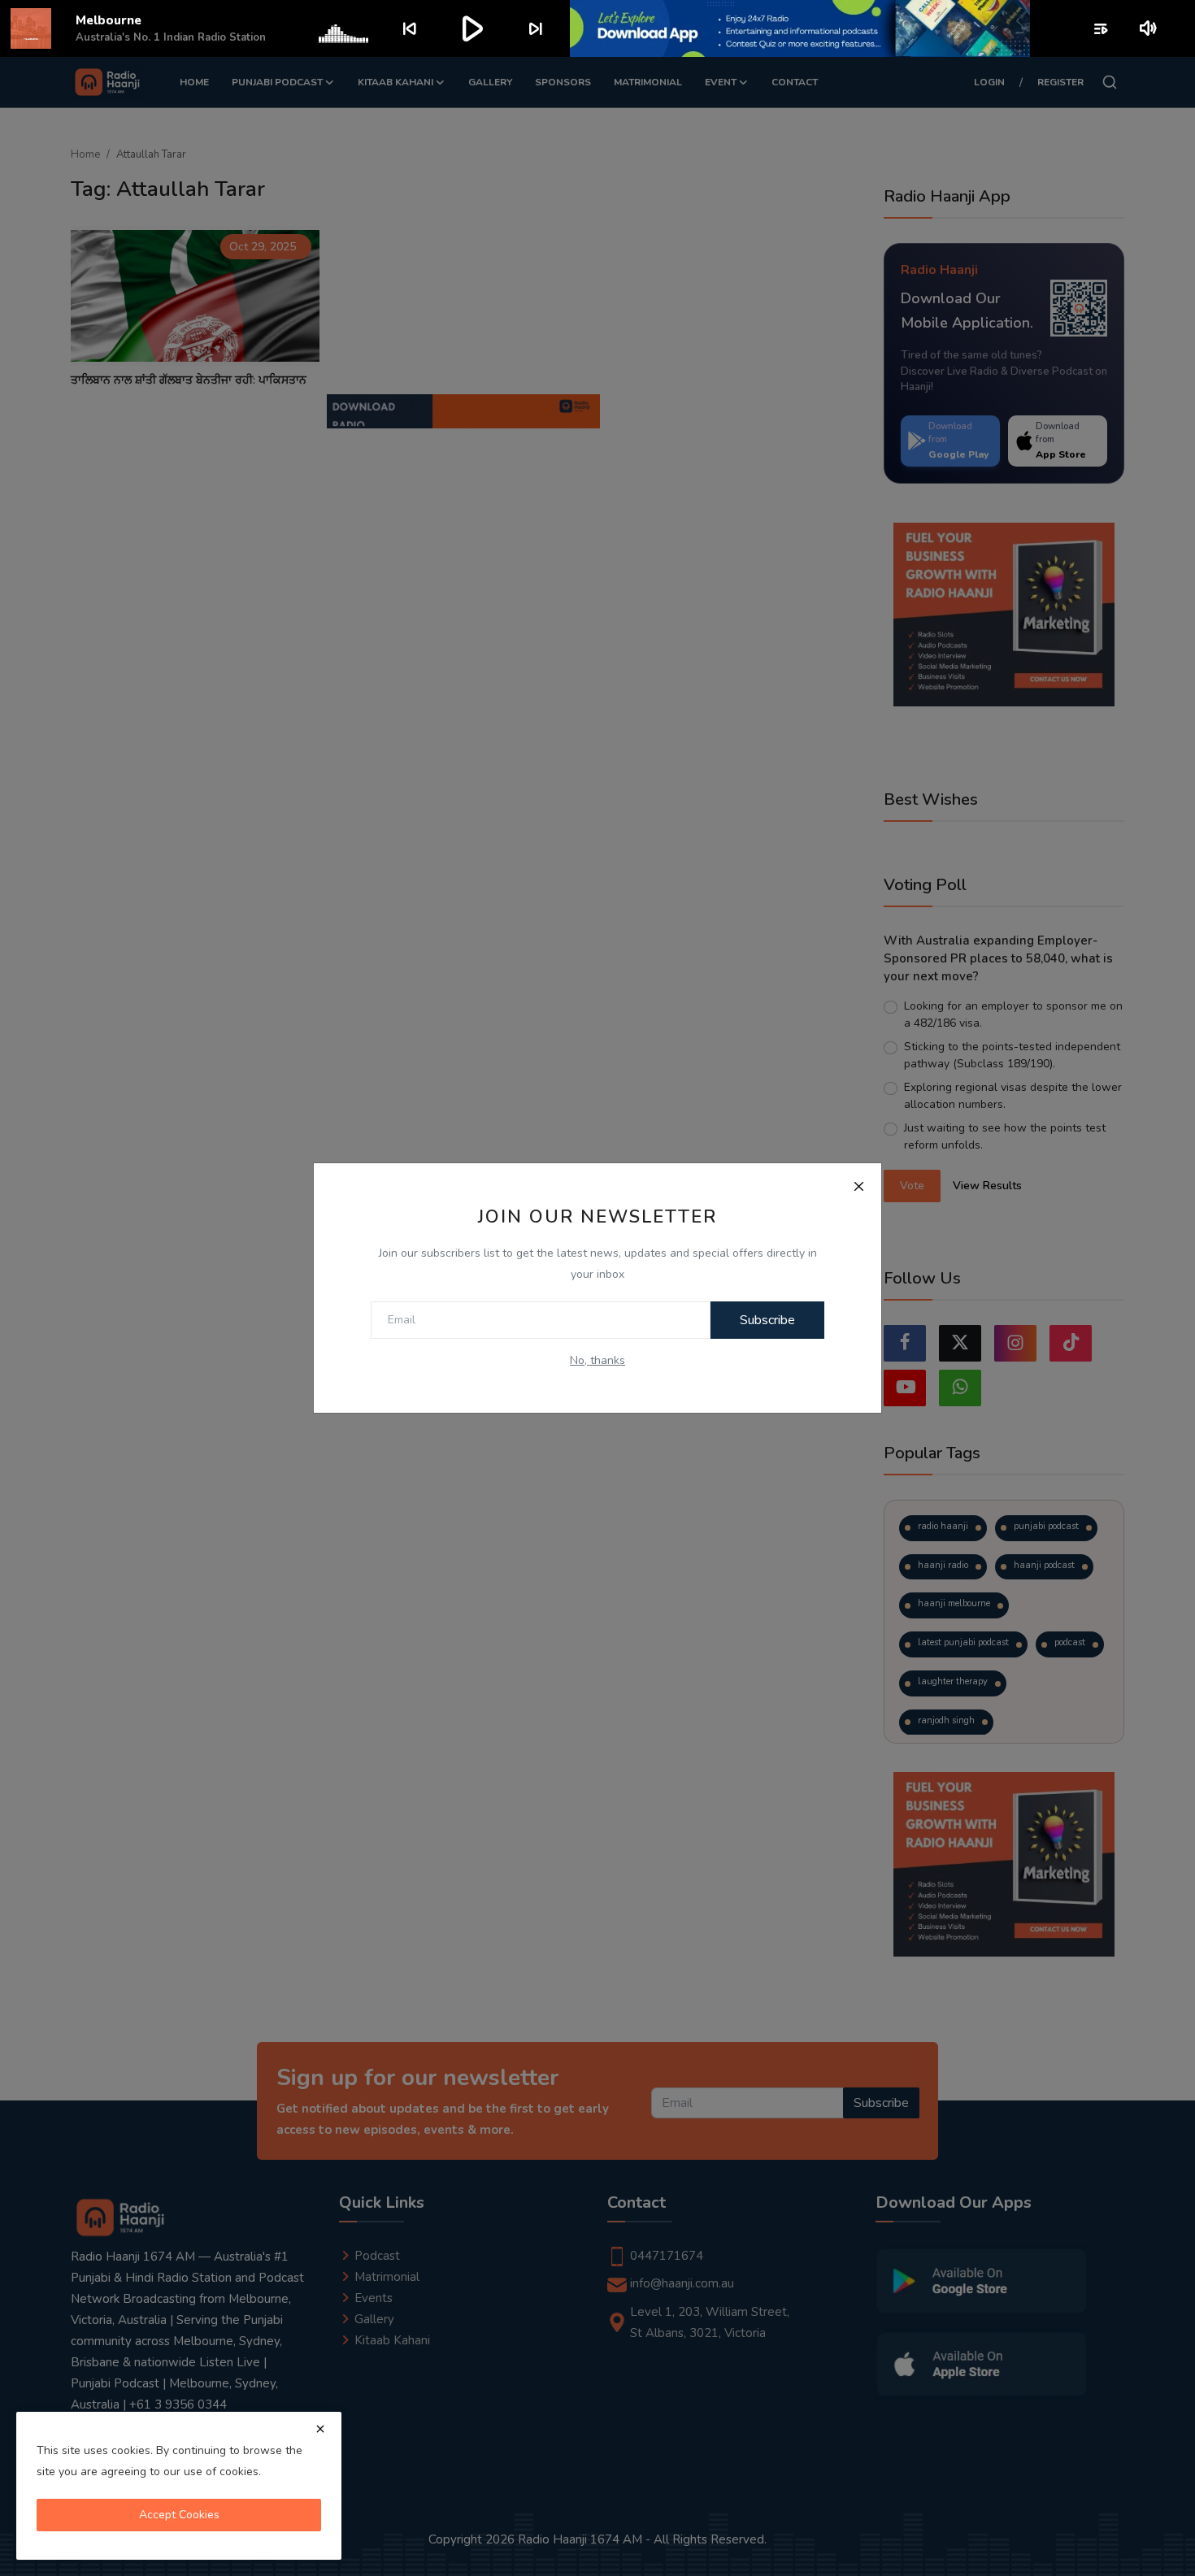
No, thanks (597, 1360)
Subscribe (767, 1320)
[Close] (858, 1186)
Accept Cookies (179, 2515)
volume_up (1149, 28)
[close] (320, 2429)
